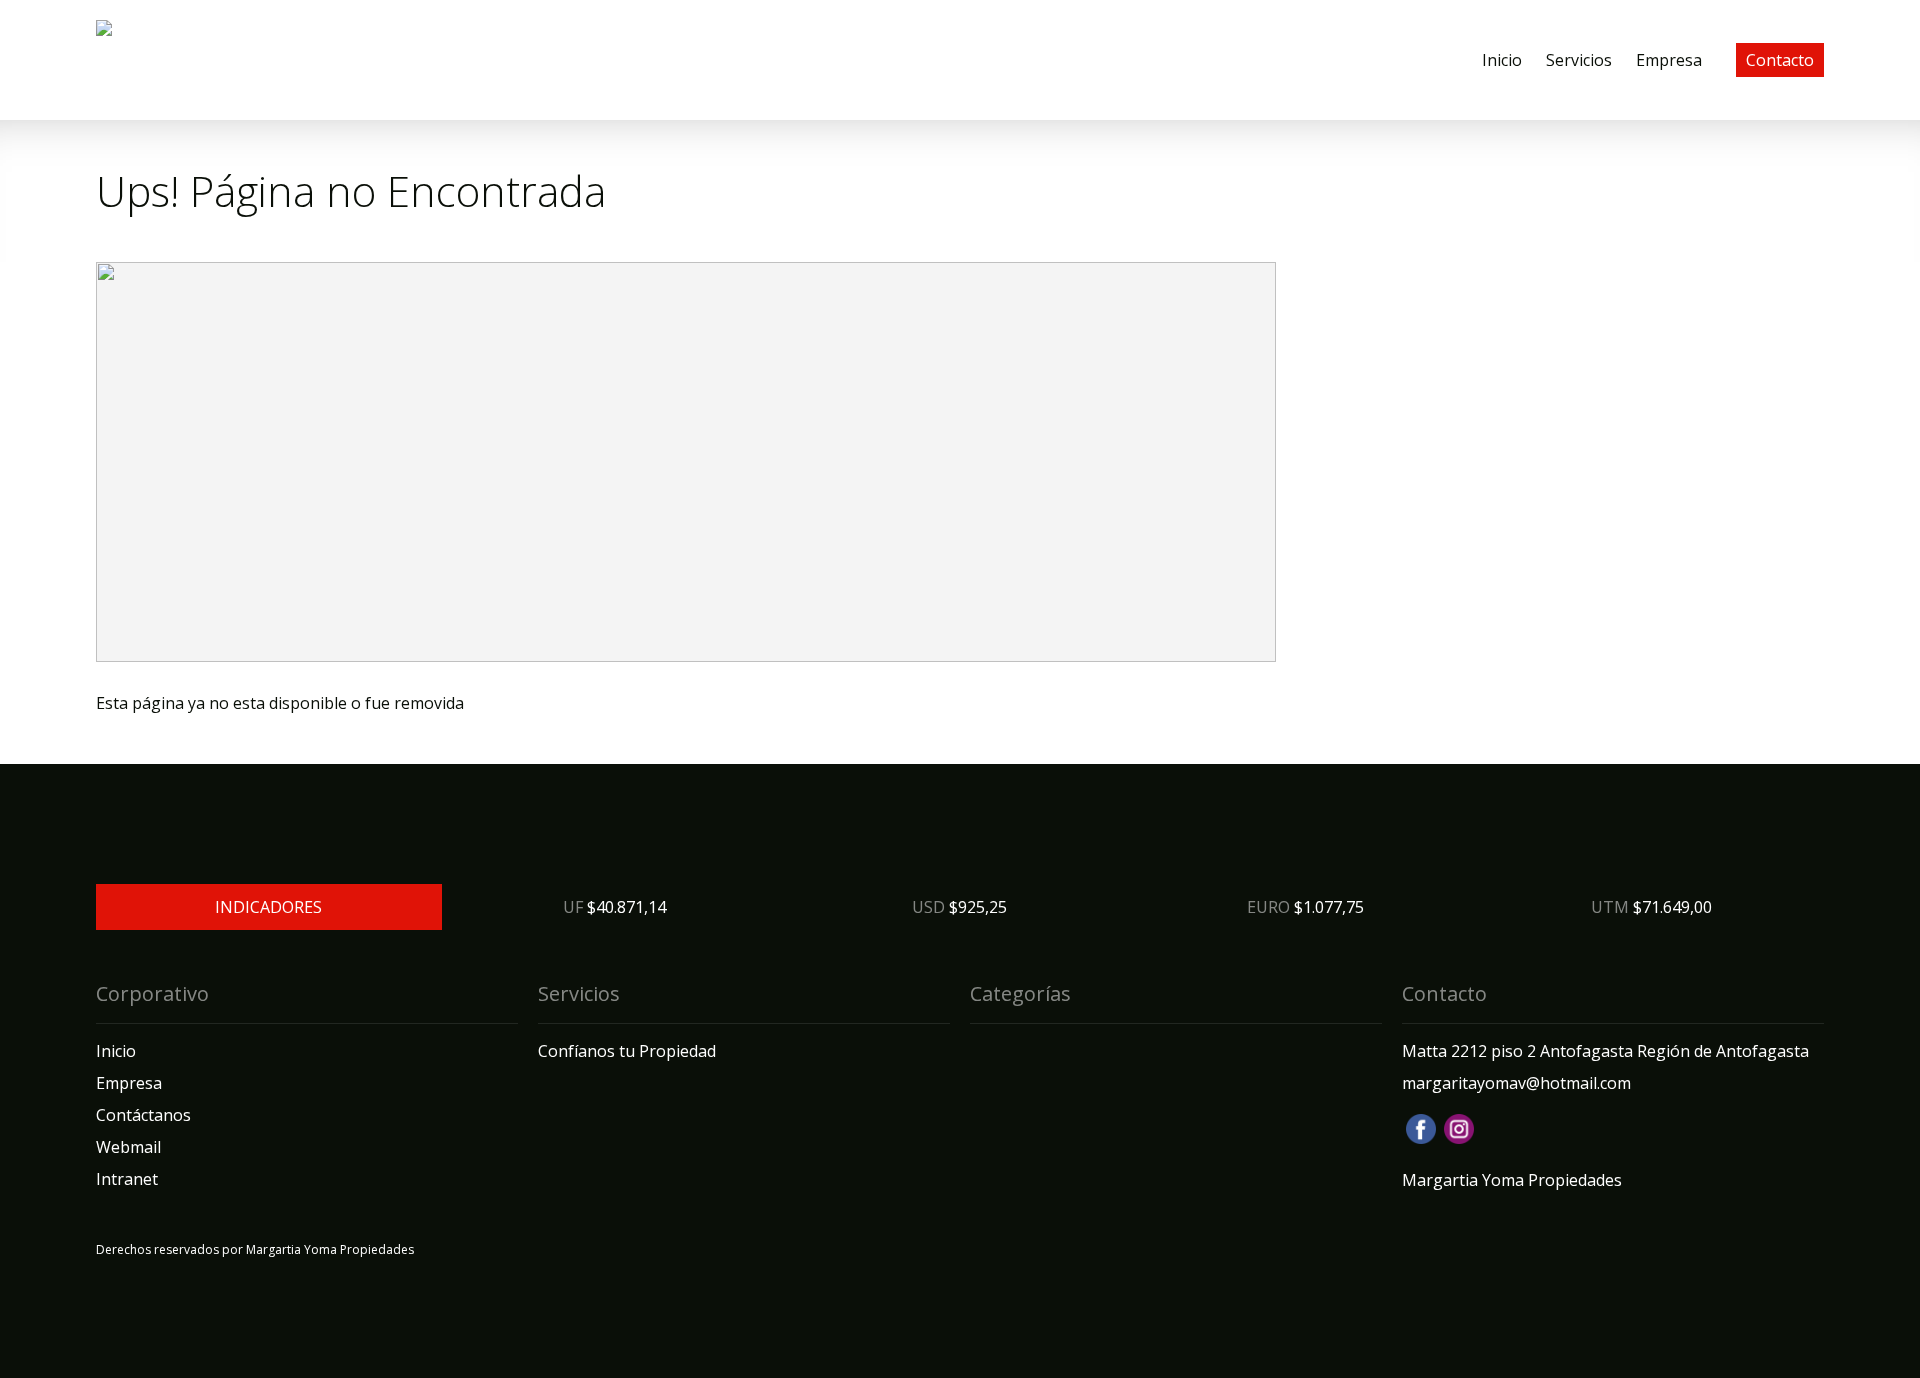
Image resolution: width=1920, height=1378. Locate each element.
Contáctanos (143, 1115)
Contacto (1780, 60)
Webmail (128, 1147)
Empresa (1669, 60)
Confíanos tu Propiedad (627, 1051)
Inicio (1502, 60)
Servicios (1579, 60)
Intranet (127, 1179)
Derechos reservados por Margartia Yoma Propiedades (255, 1249)
